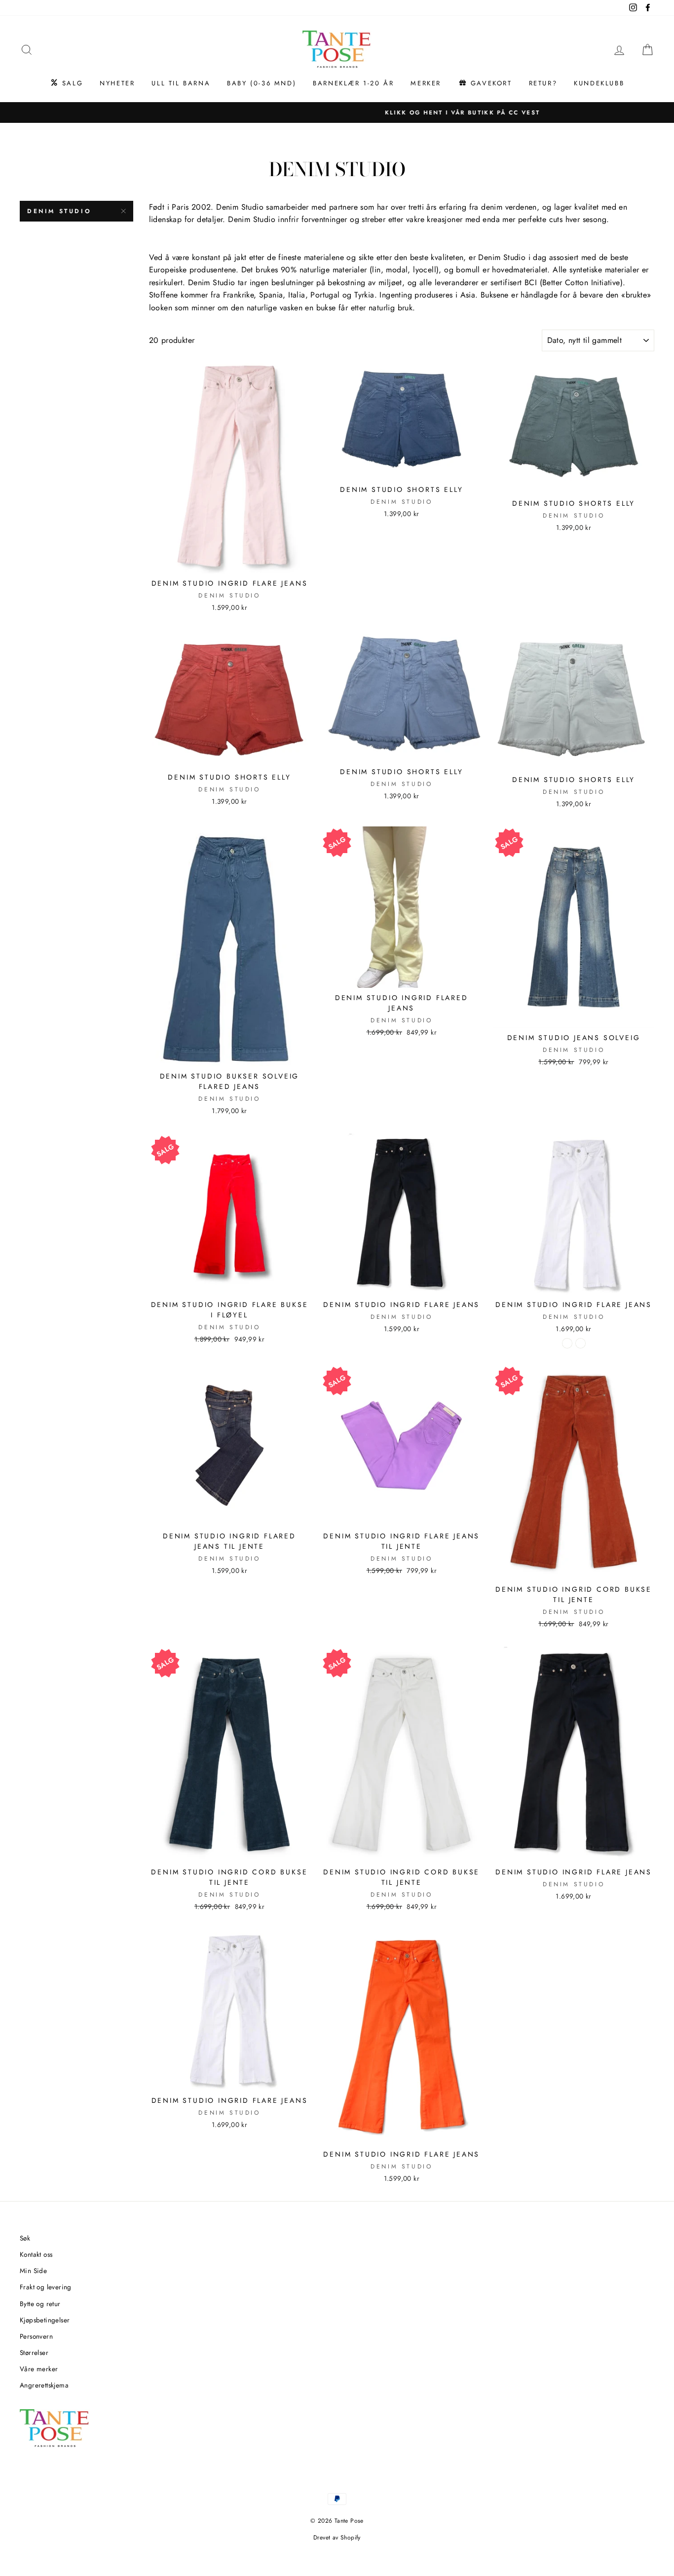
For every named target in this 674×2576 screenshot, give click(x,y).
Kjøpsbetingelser (45, 2320)
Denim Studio (59, 211)
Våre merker (39, 2369)
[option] (337, 112)
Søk (25, 2238)
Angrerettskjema (44, 2385)
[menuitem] (66, 83)
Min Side (33, 2271)
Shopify (351, 2538)
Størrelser (34, 2352)
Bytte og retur (40, 2304)
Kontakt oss (36, 2254)
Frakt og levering (46, 2287)
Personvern (36, 2336)
